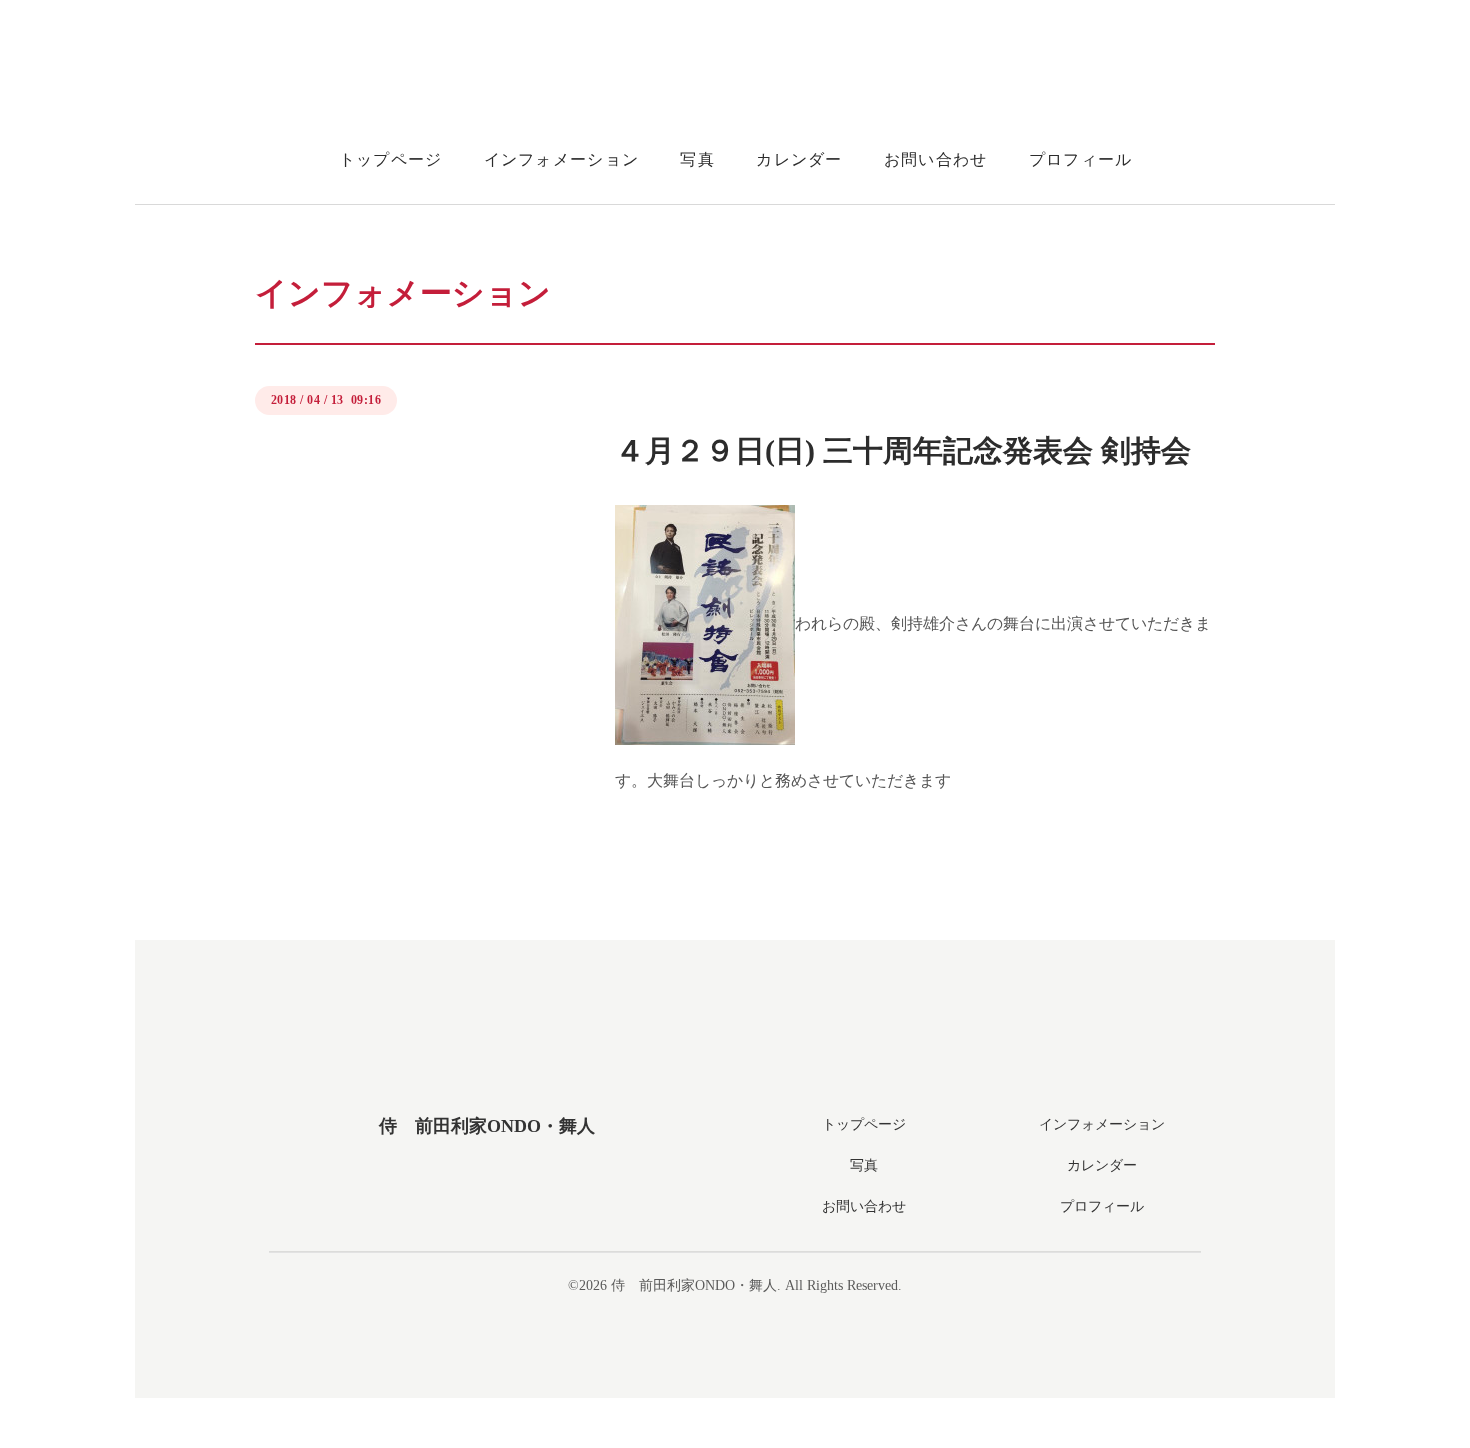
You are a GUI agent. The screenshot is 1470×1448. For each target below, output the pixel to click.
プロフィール (1081, 159)
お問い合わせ (936, 159)
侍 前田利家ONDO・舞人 (487, 1126)
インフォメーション (562, 159)
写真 (697, 159)
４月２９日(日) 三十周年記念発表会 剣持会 (903, 450)
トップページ (391, 159)
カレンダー (799, 159)
